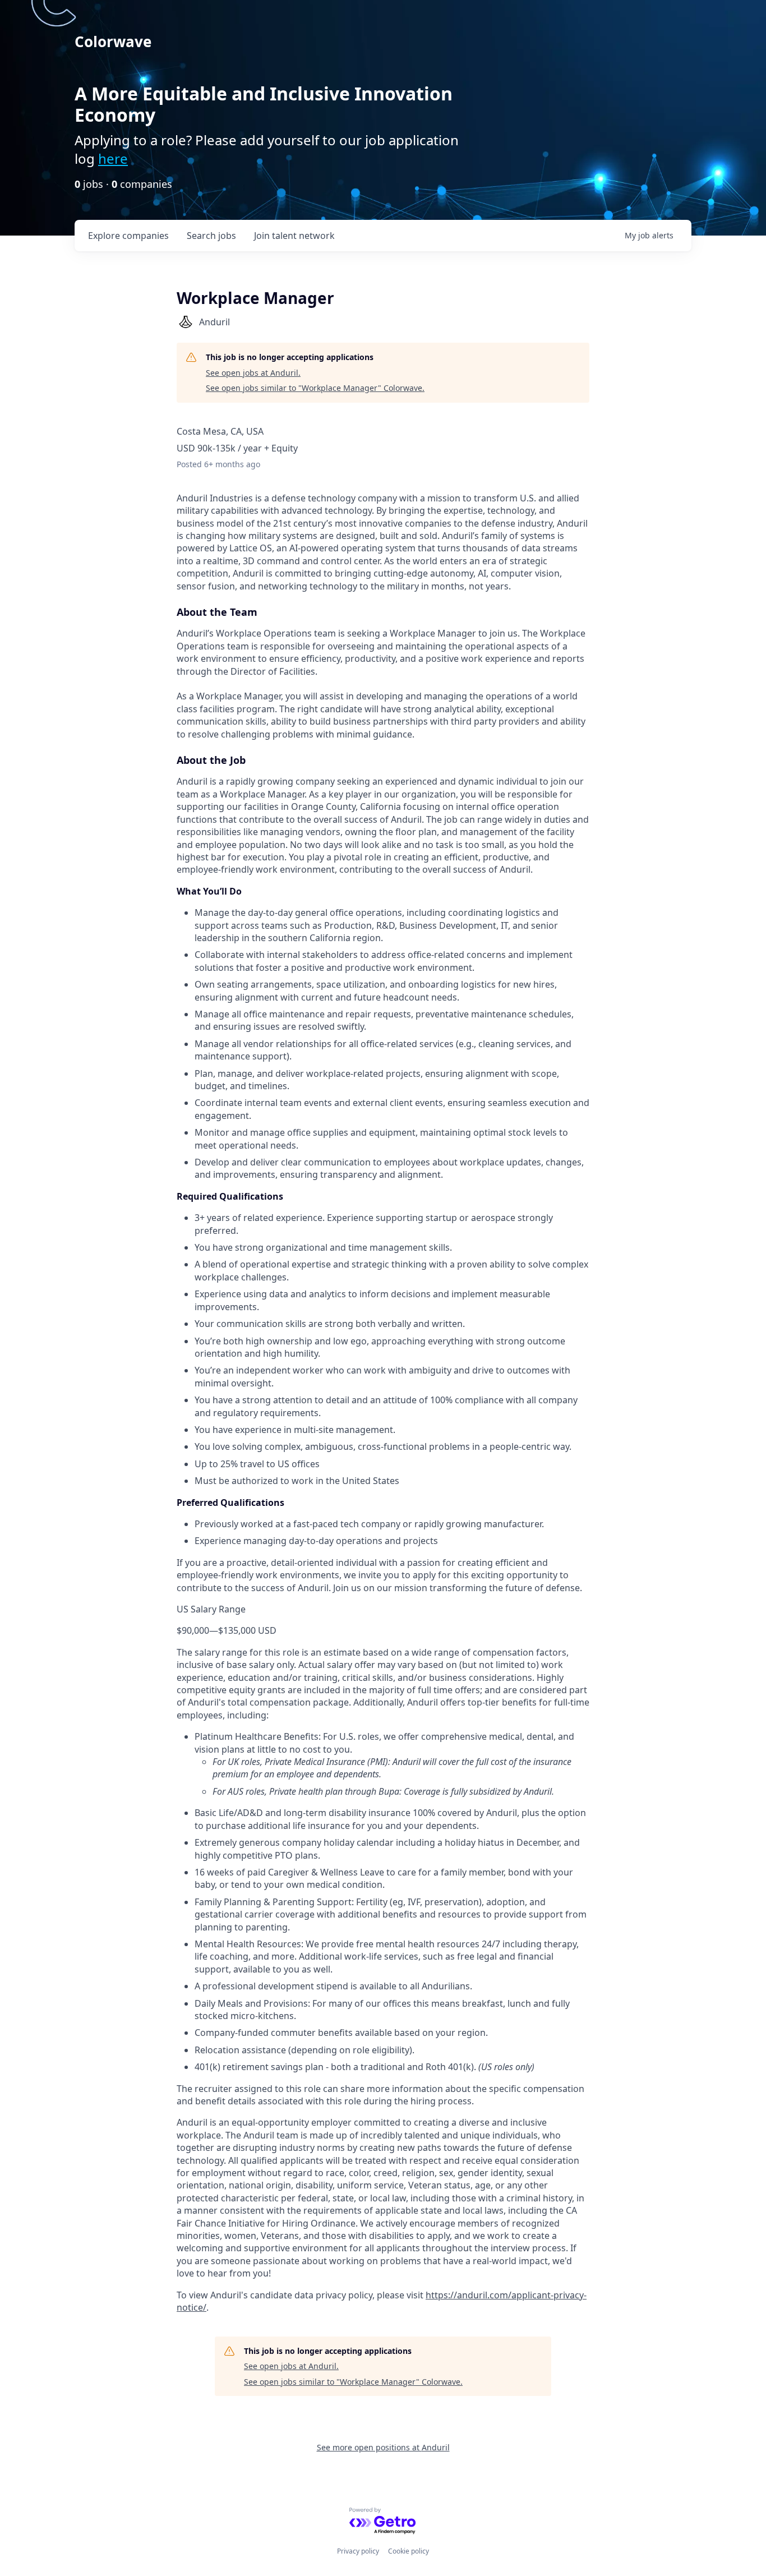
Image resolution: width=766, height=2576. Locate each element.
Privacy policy (358, 2551)
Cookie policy (409, 2551)
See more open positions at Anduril (383, 2447)
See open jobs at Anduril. (253, 373)
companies (128, 236)
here (113, 158)
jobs (211, 236)
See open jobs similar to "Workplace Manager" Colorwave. (315, 388)
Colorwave (113, 42)
